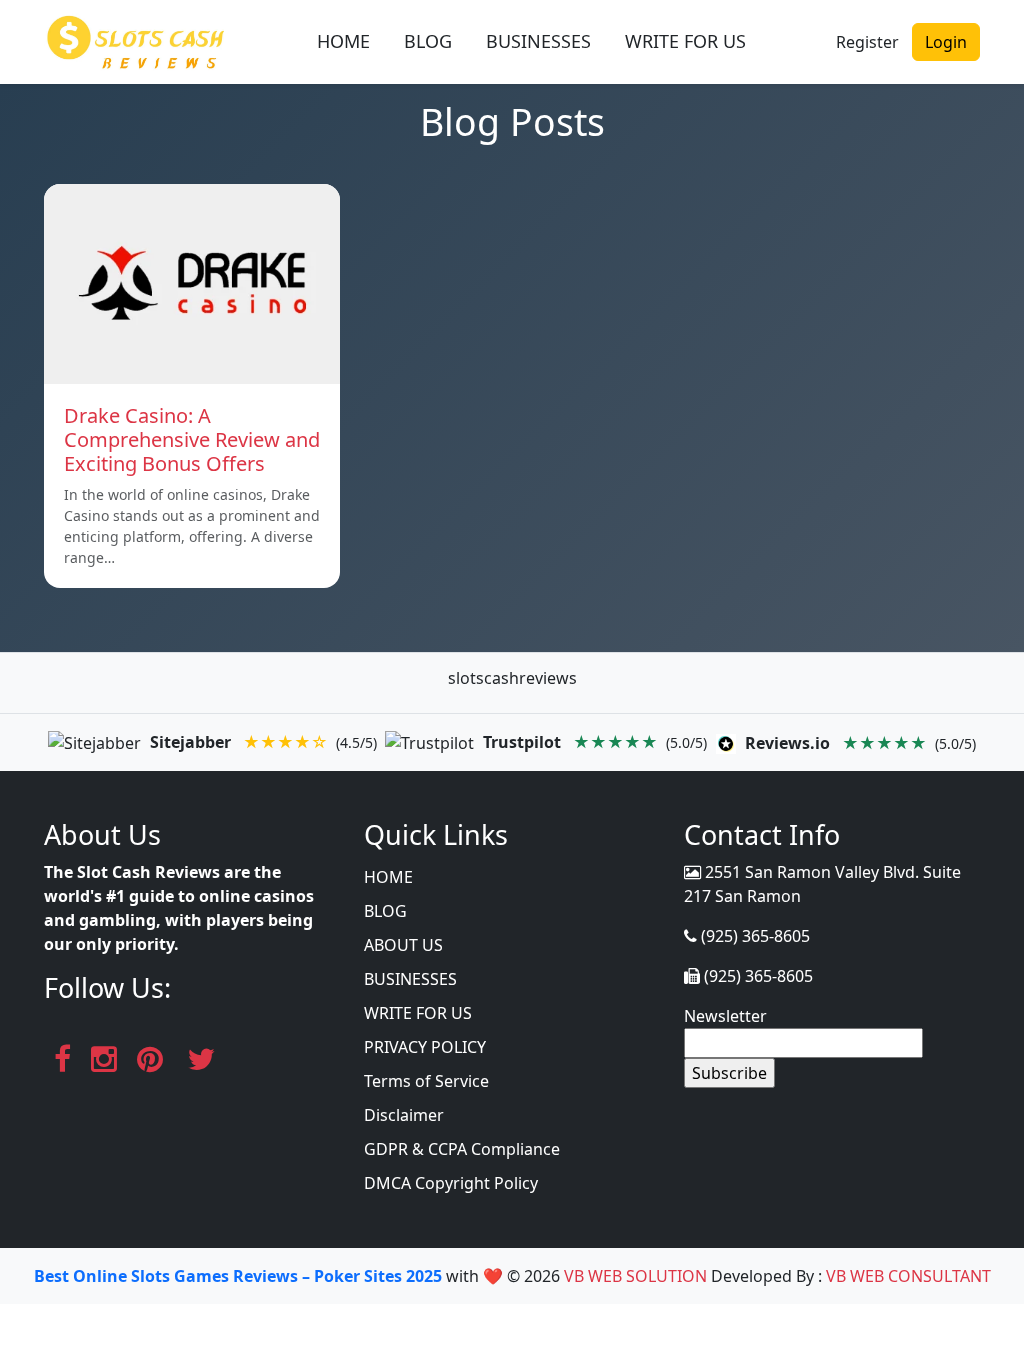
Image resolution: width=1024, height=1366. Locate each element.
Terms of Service (426, 1081)
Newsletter (725, 1016)
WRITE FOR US (685, 41)
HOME (343, 41)
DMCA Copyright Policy (451, 1183)
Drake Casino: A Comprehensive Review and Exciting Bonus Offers (192, 439)
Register (867, 42)
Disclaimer (404, 1115)
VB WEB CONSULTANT (908, 1276)
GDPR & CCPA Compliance (462, 1149)
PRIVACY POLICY (425, 1047)
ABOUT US (403, 945)
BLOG (428, 41)
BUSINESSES (538, 41)
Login (946, 42)
